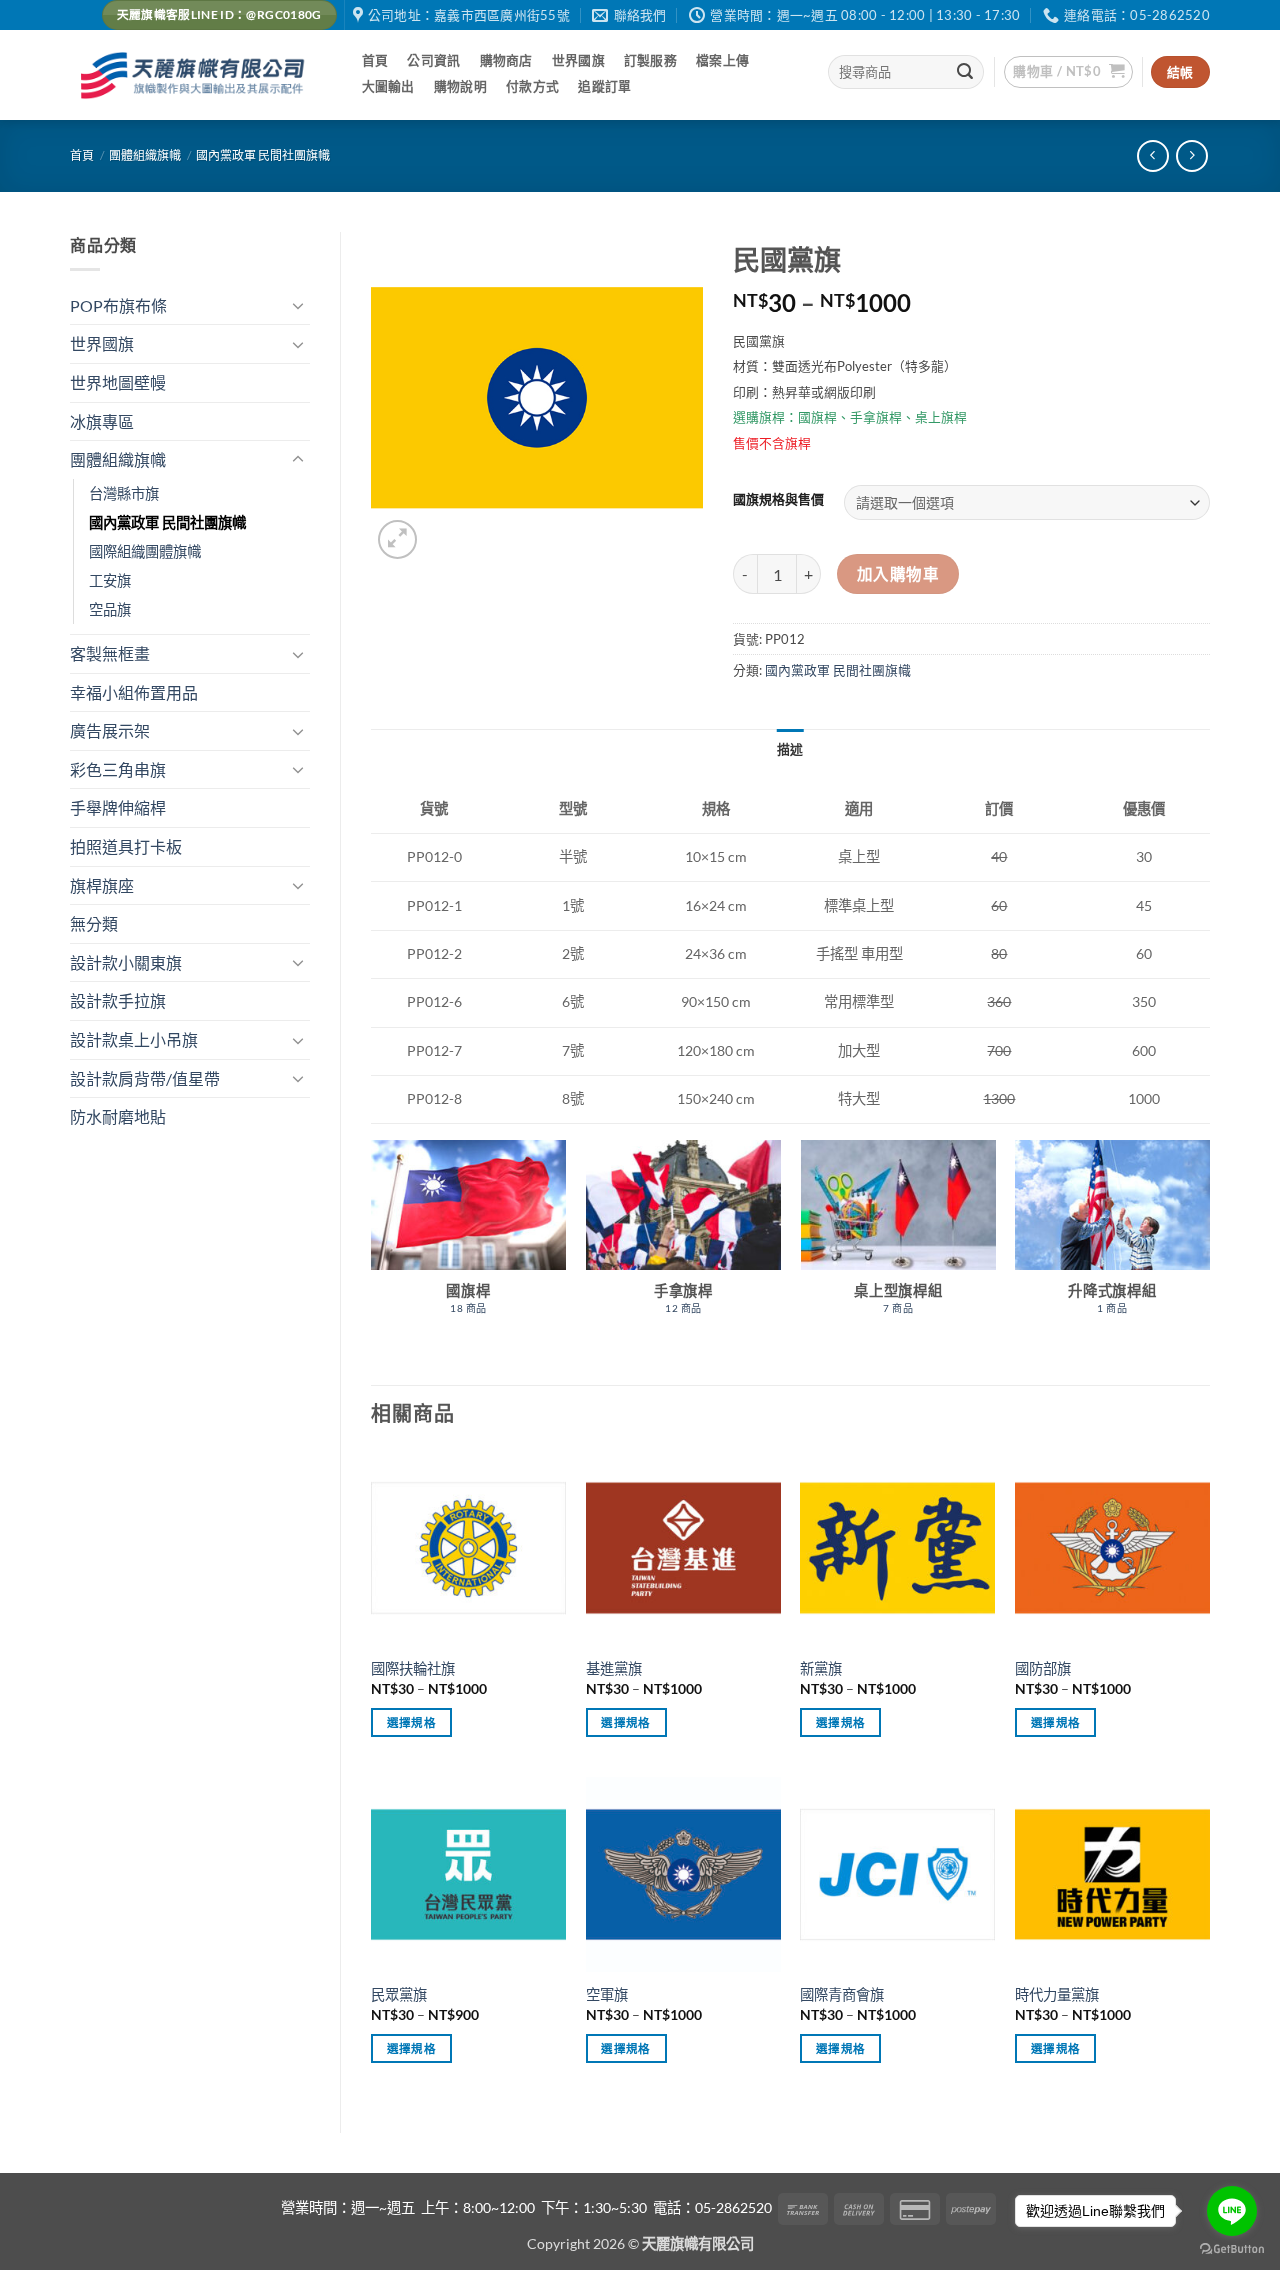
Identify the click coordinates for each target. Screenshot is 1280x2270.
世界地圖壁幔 (118, 382)
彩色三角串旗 (118, 769)
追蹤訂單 (604, 86)
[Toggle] (298, 305)
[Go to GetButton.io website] (1232, 2249)
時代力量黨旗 (1057, 1994)
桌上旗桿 (941, 417)
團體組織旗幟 (145, 155)
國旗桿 (817, 417)
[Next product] (1152, 155)
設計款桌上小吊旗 (134, 1039)
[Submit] (966, 72)
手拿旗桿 (876, 417)
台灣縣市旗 (124, 493)
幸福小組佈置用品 (134, 692)
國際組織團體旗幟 (145, 551)
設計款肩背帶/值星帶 (145, 1078)
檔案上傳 (722, 60)
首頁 (375, 60)
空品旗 (110, 609)
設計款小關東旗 (126, 962)
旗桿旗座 (102, 885)
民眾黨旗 (399, 1994)
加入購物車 (898, 574)
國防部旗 (1043, 1668)
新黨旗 (821, 1668)
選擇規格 (411, 1722)
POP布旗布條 (118, 305)
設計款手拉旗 (118, 1000)
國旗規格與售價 (778, 500)
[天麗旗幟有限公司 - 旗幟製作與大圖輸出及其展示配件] (196, 75)
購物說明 (460, 86)
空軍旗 (607, 1994)
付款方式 (532, 86)
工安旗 (110, 580)
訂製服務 (650, 60)
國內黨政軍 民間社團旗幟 (263, 155)
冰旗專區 (102, 421)
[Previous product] (1191, 155)
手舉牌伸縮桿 (118, 807)
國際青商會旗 (842, 1994)
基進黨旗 (614, 1668)
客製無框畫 (110, 653)
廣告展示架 (110, 730)
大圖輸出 (388, 86)
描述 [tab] (790, 749)
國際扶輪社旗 (413, 1668)
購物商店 (506, 60)
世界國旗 (578, 60)
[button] (1068, 72)
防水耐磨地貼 (118, 1116)
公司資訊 (433, 60)
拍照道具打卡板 (126, 846)
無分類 (94, 923)
